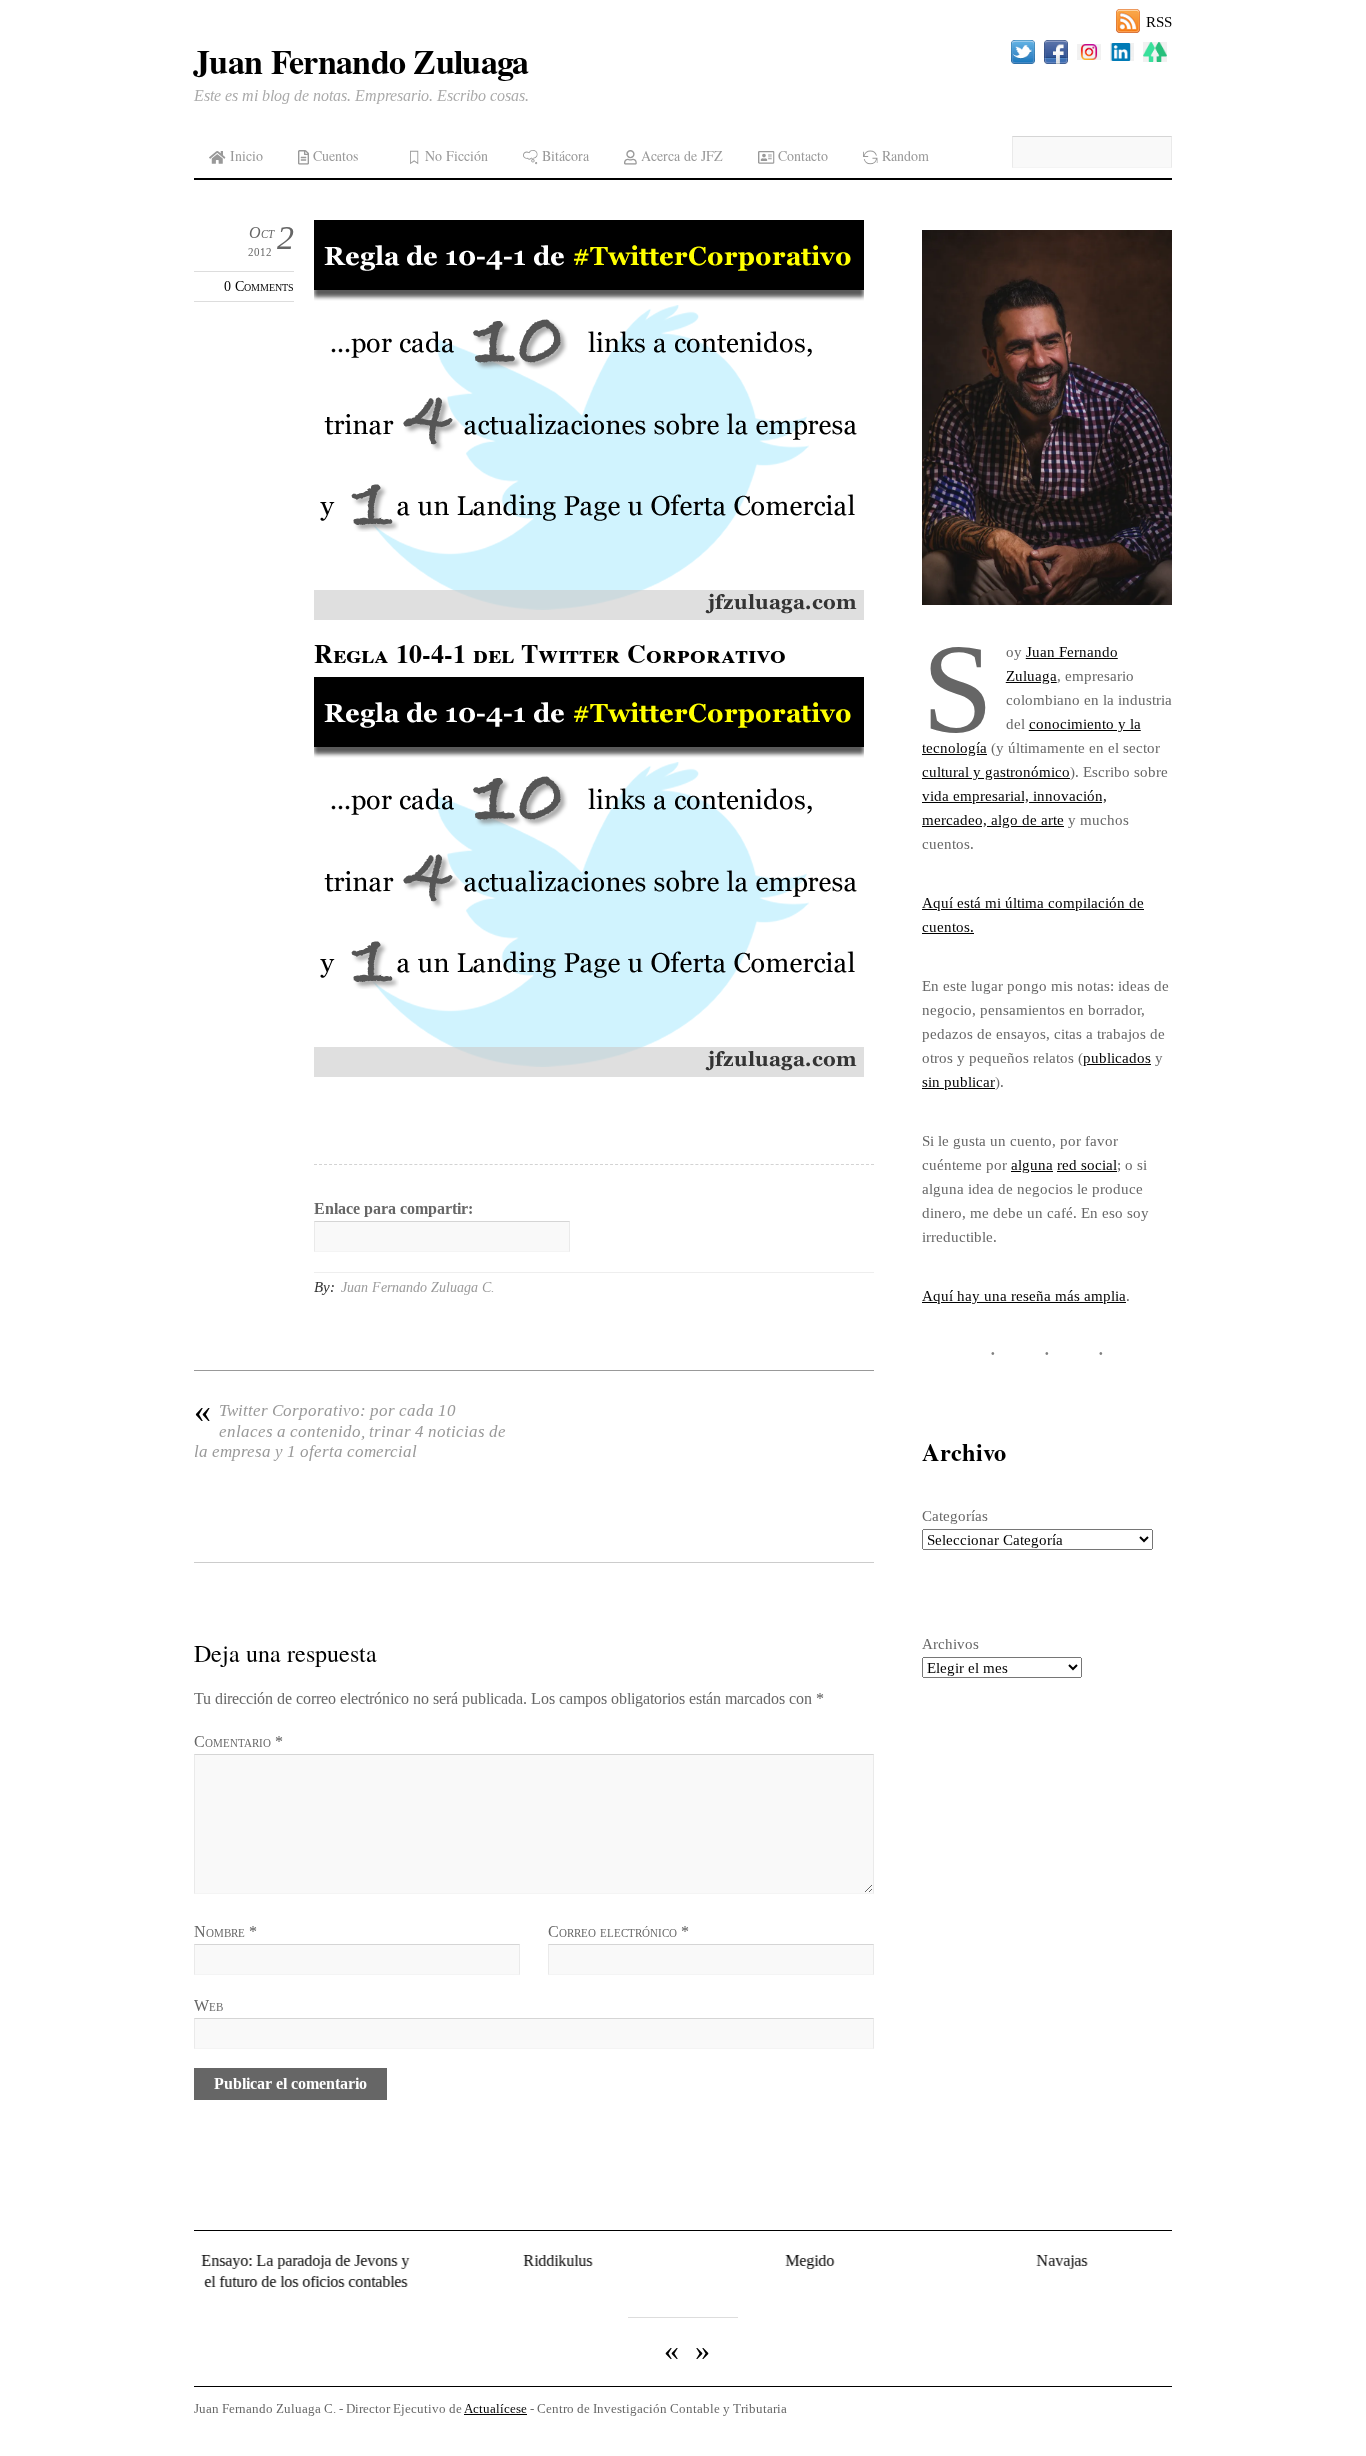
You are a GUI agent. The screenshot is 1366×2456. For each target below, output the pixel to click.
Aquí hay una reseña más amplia (1024, 1295)
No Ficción (454, 155)
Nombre (225, 1931)
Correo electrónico (618, 1931)
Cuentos (333, 155)
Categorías (955, 1515)
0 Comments (259, 286)
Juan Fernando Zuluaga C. (418, 1287)
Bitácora (563, 155)
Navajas (1044, 2260)
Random (903, 155)
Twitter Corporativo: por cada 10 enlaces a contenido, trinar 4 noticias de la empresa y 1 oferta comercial (350, 1431)
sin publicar (958, 1081)
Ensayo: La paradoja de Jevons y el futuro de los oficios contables (289, 2270)
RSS (1159, 21)
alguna (1032, 1164)
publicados (1117, 1057)
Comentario (238, 1741)
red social (1087, 1164)
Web (208, 2005)
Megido (792, 2260)
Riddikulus (540, 2260)
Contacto (801, 155)
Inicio (244, 155)
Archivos (950, 1643)
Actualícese (495, 2407)
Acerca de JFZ (680, 155)
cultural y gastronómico (996, 771)
